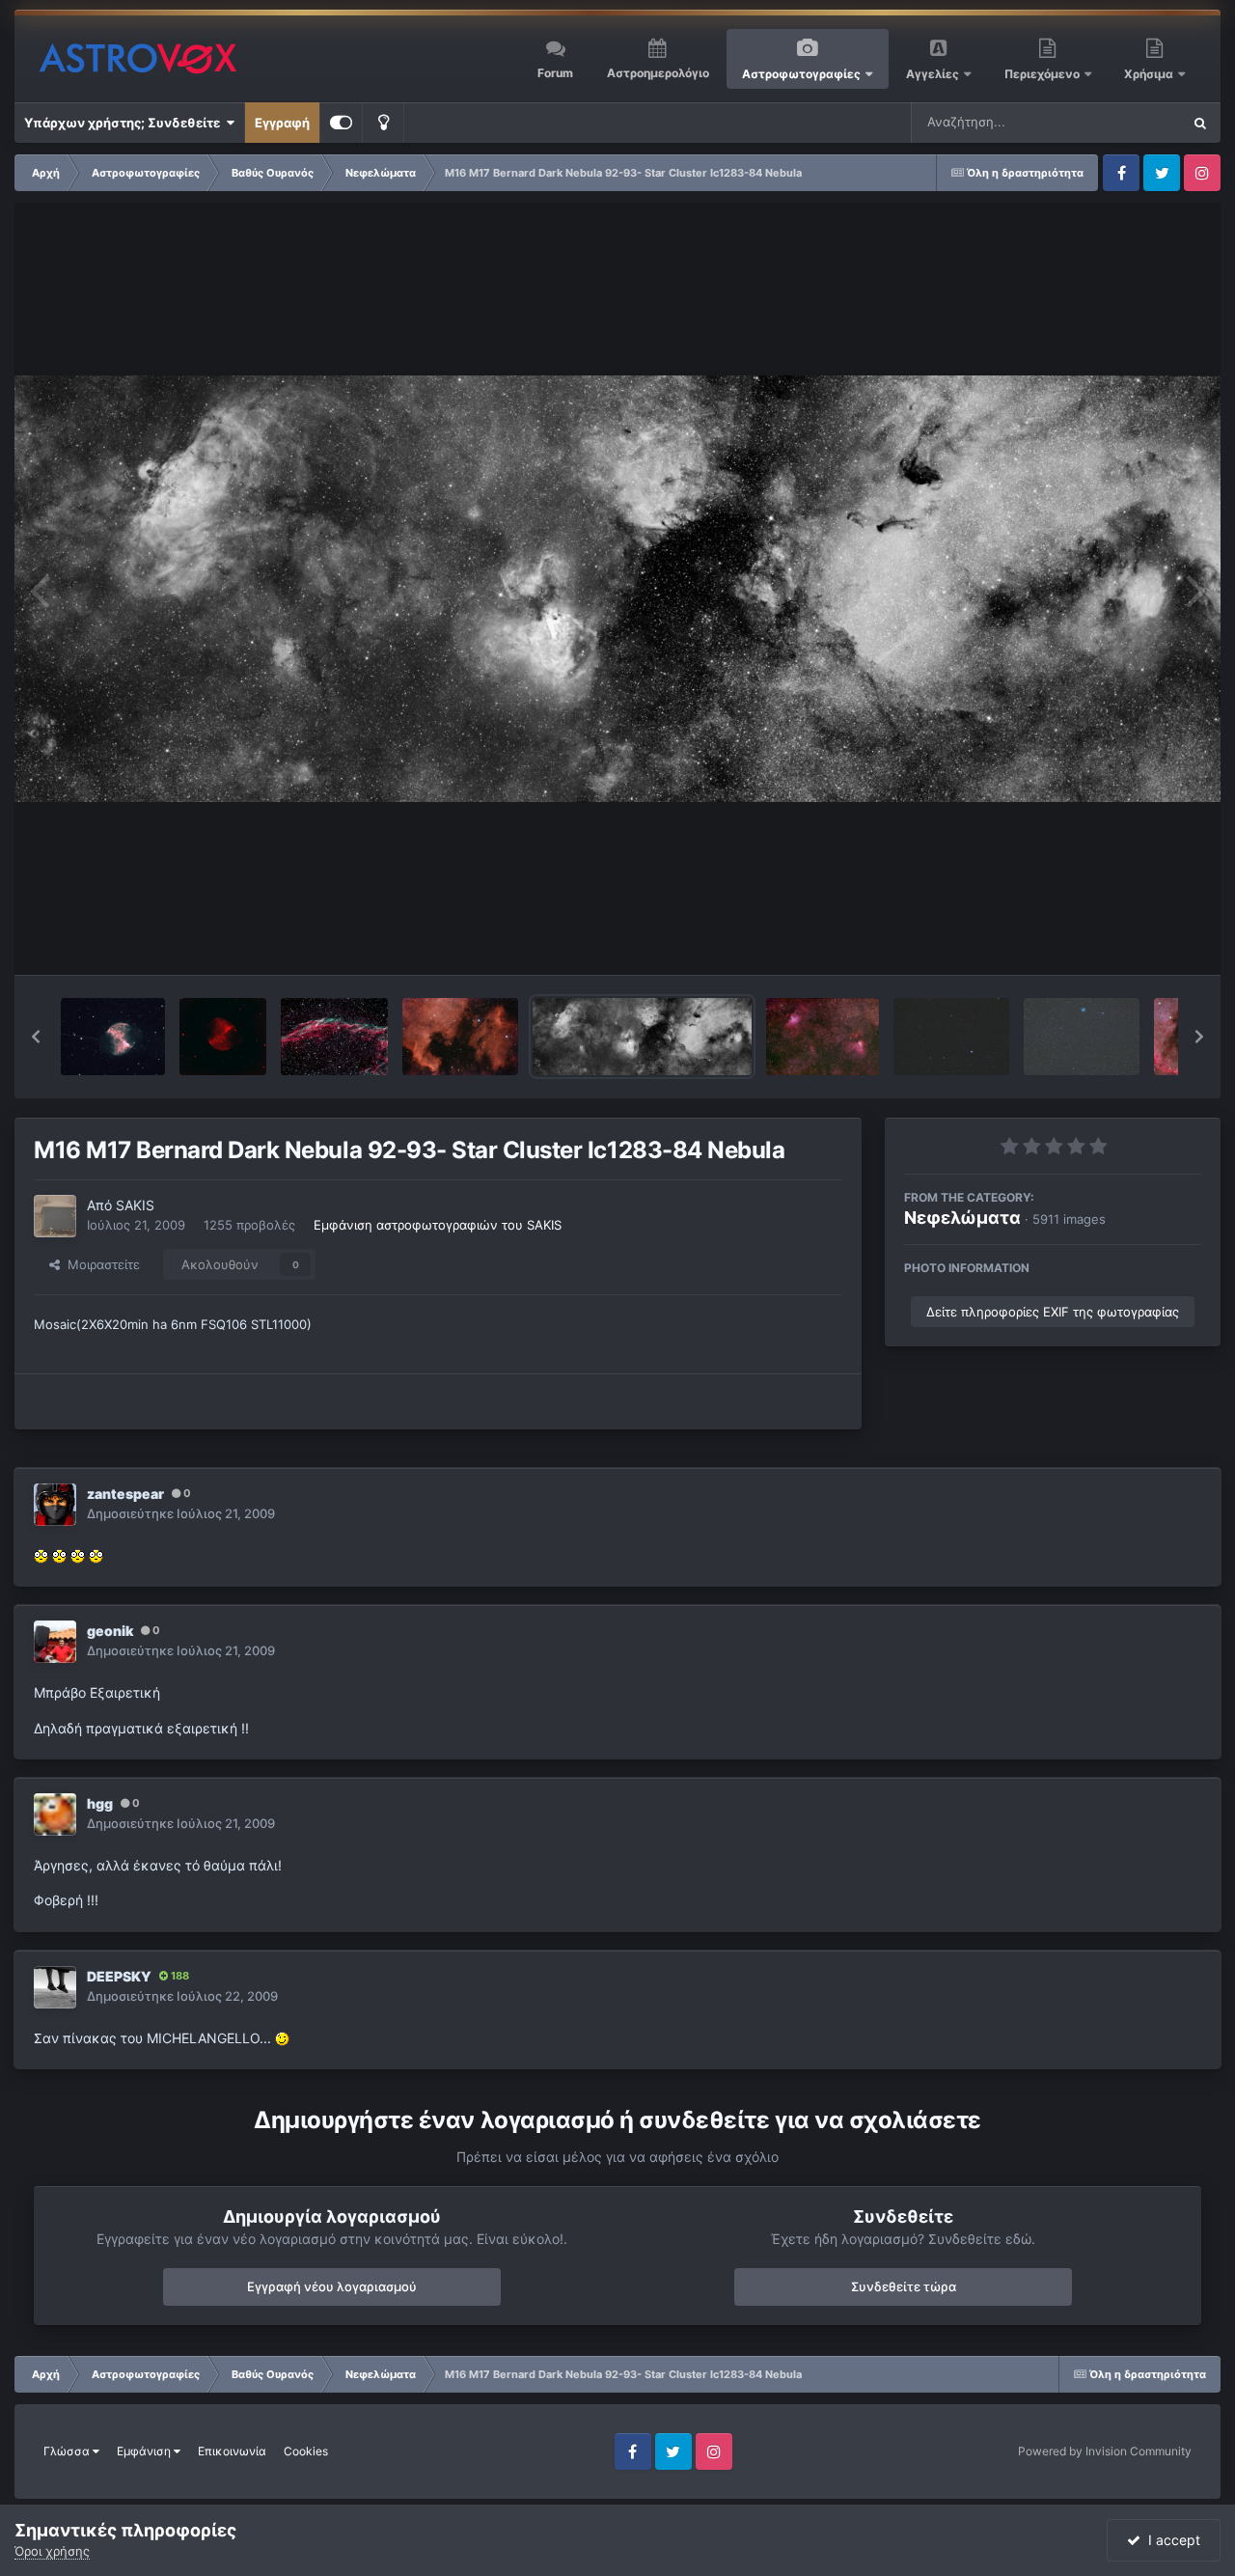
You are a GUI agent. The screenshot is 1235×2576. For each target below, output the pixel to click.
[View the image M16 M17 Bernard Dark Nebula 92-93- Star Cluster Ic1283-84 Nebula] (642, 1037)
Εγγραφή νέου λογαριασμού (332, 2286)
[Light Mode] (383, 123)
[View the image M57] (951, 1037)
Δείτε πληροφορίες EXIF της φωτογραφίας (1053, 1312)
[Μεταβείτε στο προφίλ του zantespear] (55, 1505)
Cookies (306, 2451)
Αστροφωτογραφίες (801, 74)
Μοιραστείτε (100, 1264)
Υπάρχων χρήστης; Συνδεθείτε (125, 123)
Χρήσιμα (1150, 74)
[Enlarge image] (41, 1555)
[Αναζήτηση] (1200, 123)
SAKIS (135, 1205)
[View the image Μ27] (1082, 1037)
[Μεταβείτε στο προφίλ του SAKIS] (55, 1216)
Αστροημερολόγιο (658, 73)
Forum (555, 73)
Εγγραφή (282, 123)
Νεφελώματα (962, 1218)
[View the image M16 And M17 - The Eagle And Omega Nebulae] (823, 1037)
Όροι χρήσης (52, 2551)
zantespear (125, 1494)
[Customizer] (341, 123)
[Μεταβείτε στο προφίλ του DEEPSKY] (55, 1987)
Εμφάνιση (145, 2451)
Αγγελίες (933, 74)
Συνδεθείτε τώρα (904, 2286)
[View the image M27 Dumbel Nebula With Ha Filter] (223, 1037)
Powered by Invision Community (1105, 2451)
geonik (110, 1631)
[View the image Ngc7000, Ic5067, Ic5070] (460, 1037)
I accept (1170, 2540)
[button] (36, 1037)
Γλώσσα (68, 2451)
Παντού (1133, 122)
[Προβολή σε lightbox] (617, 589)
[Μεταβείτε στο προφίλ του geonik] (55, 1642)
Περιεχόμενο (1043, 74)
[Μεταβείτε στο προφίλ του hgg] (55, 1814)
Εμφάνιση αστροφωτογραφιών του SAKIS (438, 1225)
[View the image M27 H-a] (113, 1037)
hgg (100, 1803)
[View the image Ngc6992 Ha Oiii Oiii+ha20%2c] (334, 1037)
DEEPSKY (119, 1976)
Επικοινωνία (232, 2451)
